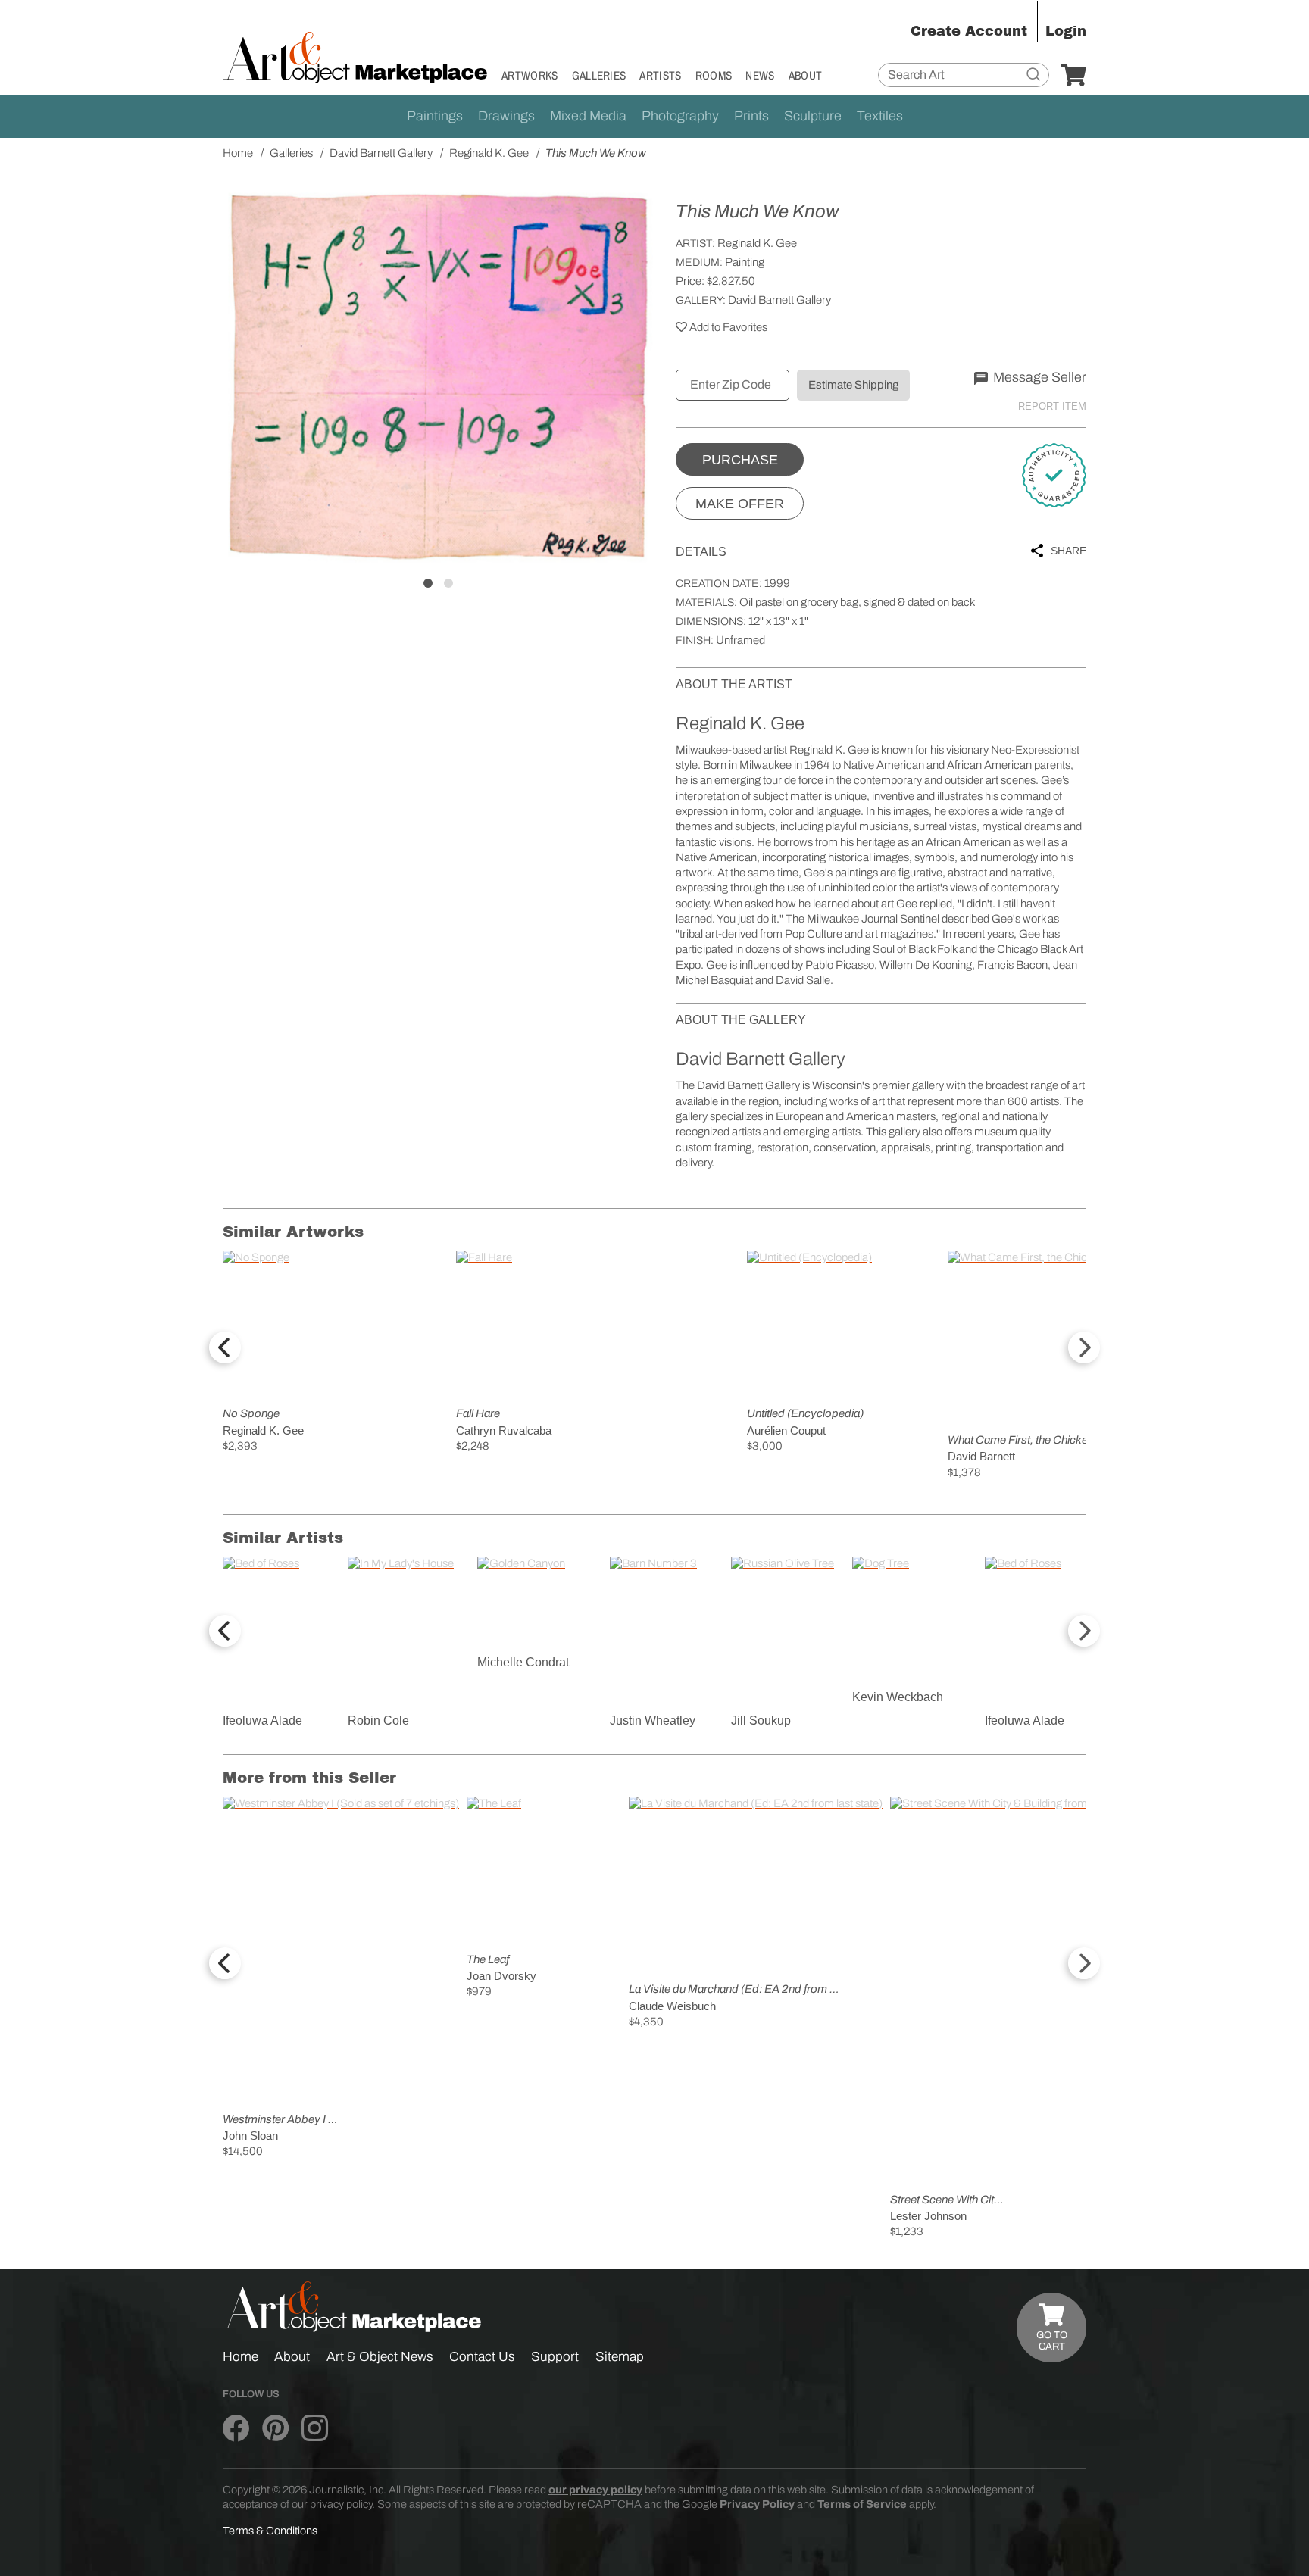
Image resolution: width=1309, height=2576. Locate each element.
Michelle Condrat (523, 1662)
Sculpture (813, 116)
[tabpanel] (438, 376)
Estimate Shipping (853, 385)
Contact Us (482, 2357)
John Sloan (250, 2136)
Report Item (1052, 406)
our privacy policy (595, 2490)
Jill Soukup (761, 1720)
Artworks (530, 75)
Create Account (969, 31)
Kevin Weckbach (898, 1697)
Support (555, 2357)
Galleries (599, 75)
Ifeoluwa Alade (262, 1720)
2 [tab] (448, 583)
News (760, 75)
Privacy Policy (757, 2504)
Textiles (880, 116)
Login (1066, 31)
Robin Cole (378, 1720)
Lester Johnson (928, 2216)
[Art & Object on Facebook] (236, 2428)
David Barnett (981, 1456)
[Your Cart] (1073, 76)
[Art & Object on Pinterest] (275, 2428)
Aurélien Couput (786, 1430)
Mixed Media (588, 116)
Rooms (714, 75)
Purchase (740, 460)
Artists (660, 75)
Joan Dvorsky (501, 1976)
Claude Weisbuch (672, 2006)
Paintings (435, 116)
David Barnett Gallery (779, 300)
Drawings (506, 116)
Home (241, 2357)
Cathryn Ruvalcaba (504, 1430)
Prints (751, 116)
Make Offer (740, 504)
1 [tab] (428, 583)
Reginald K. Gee (757, 243)
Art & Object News (380, 2357)
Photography (680, 116)
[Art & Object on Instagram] (315, 2428)
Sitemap (620, 2357)
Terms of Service (862, 2504)
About (806, 75)
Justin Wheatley (653, 1720)
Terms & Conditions (270, 2531)
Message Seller (1038, 377)
